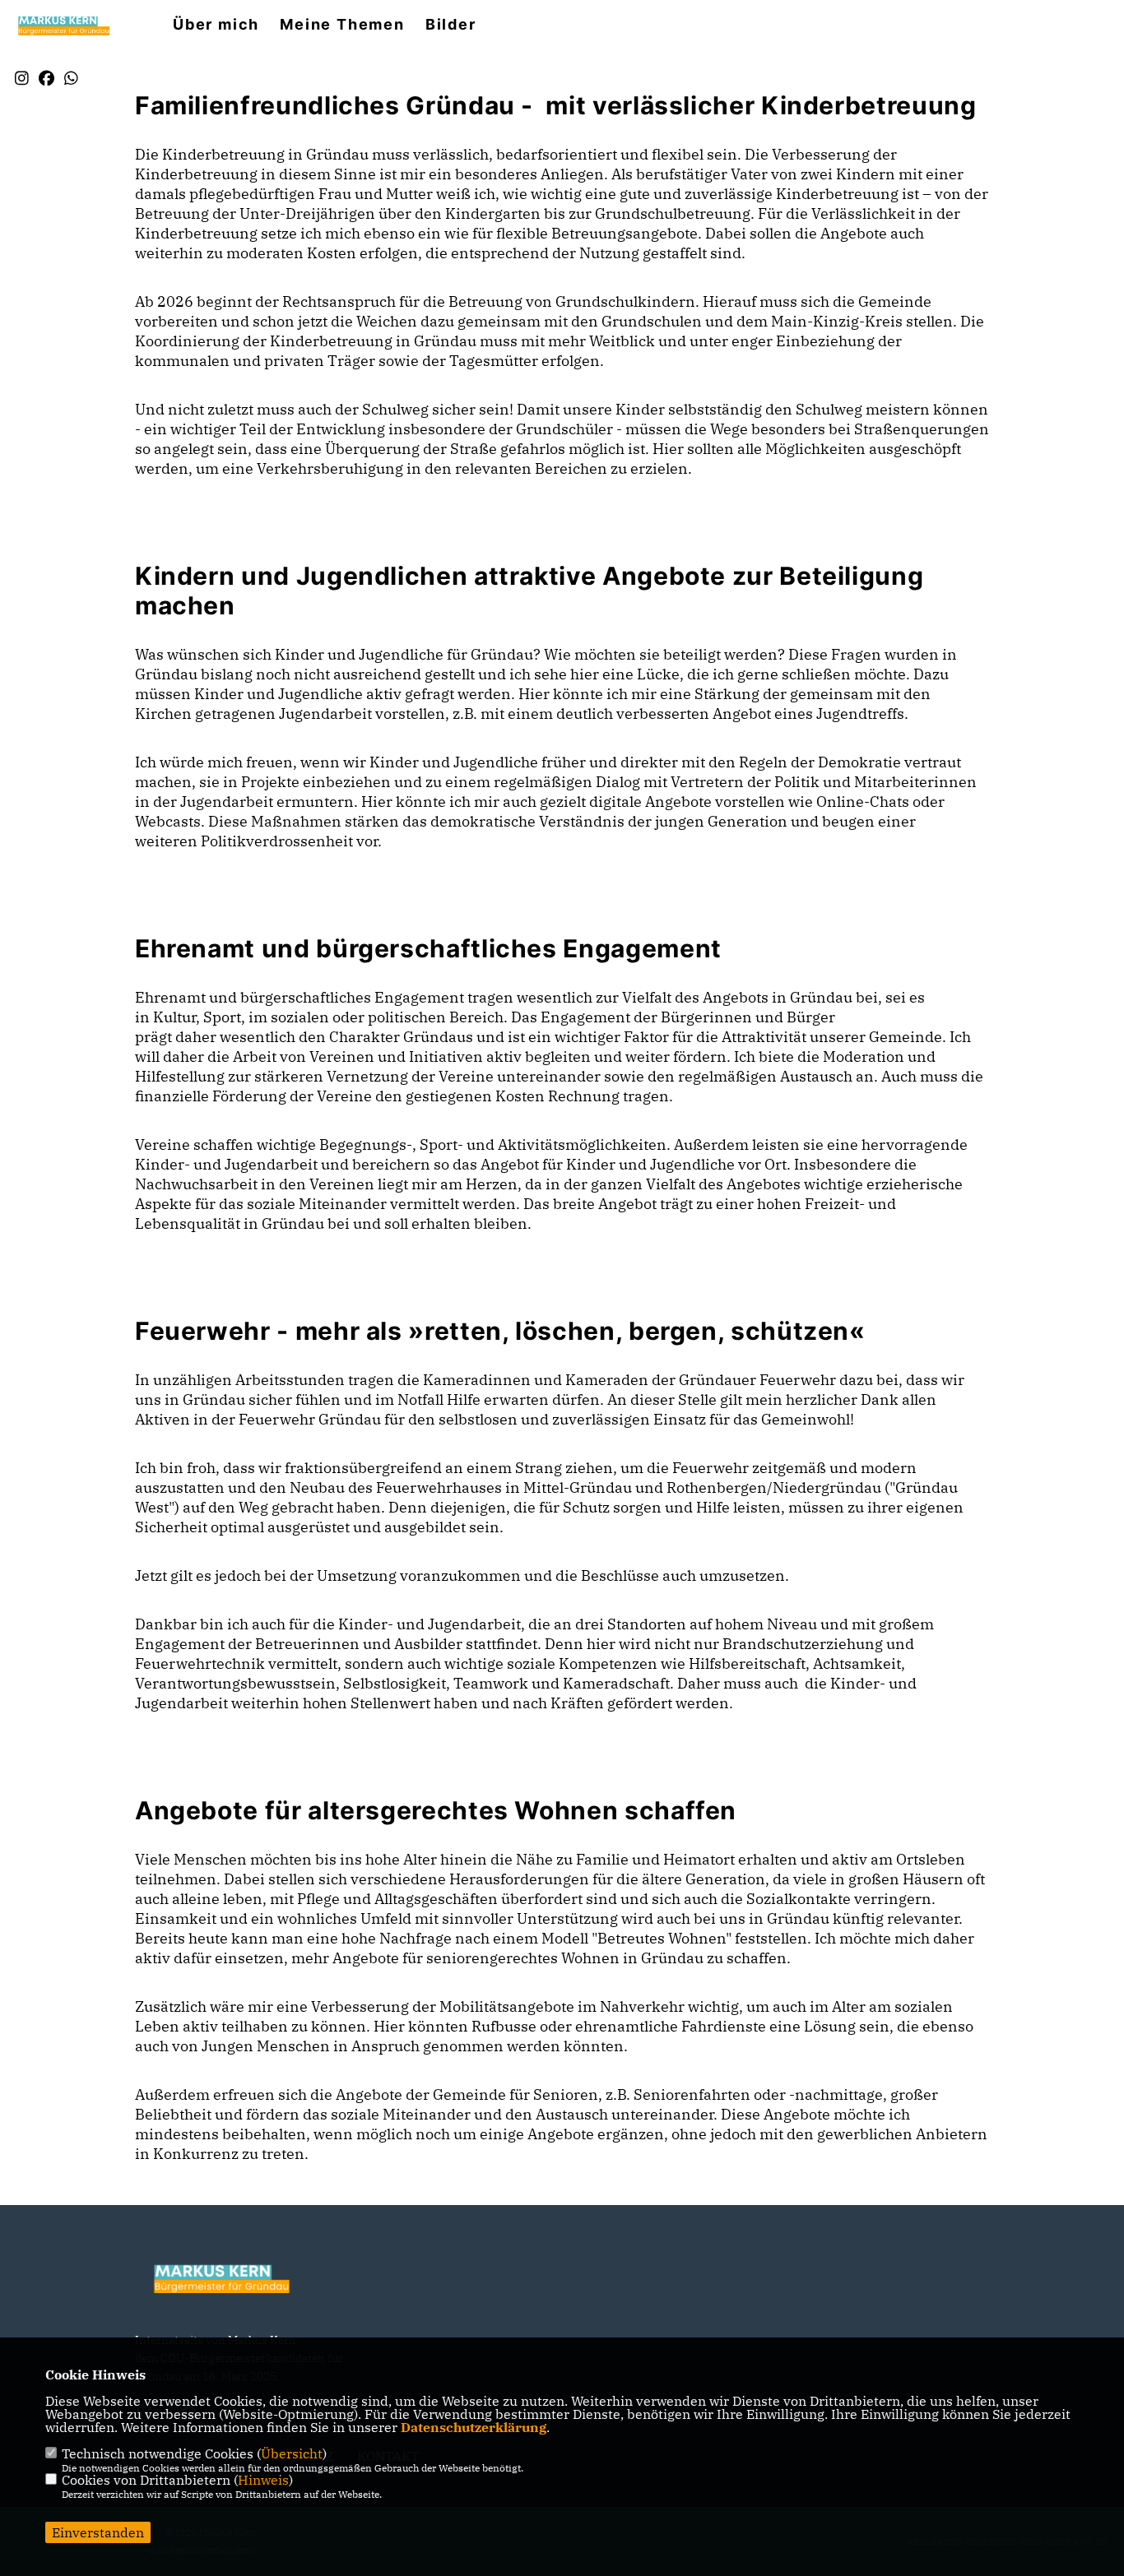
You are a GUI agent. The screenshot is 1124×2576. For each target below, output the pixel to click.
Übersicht (292, 2453)
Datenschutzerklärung (474, 2427)
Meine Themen (342, 25)
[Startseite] (234, 2278)
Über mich (216, 25)
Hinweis (263, 2480)
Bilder (451, 25)
